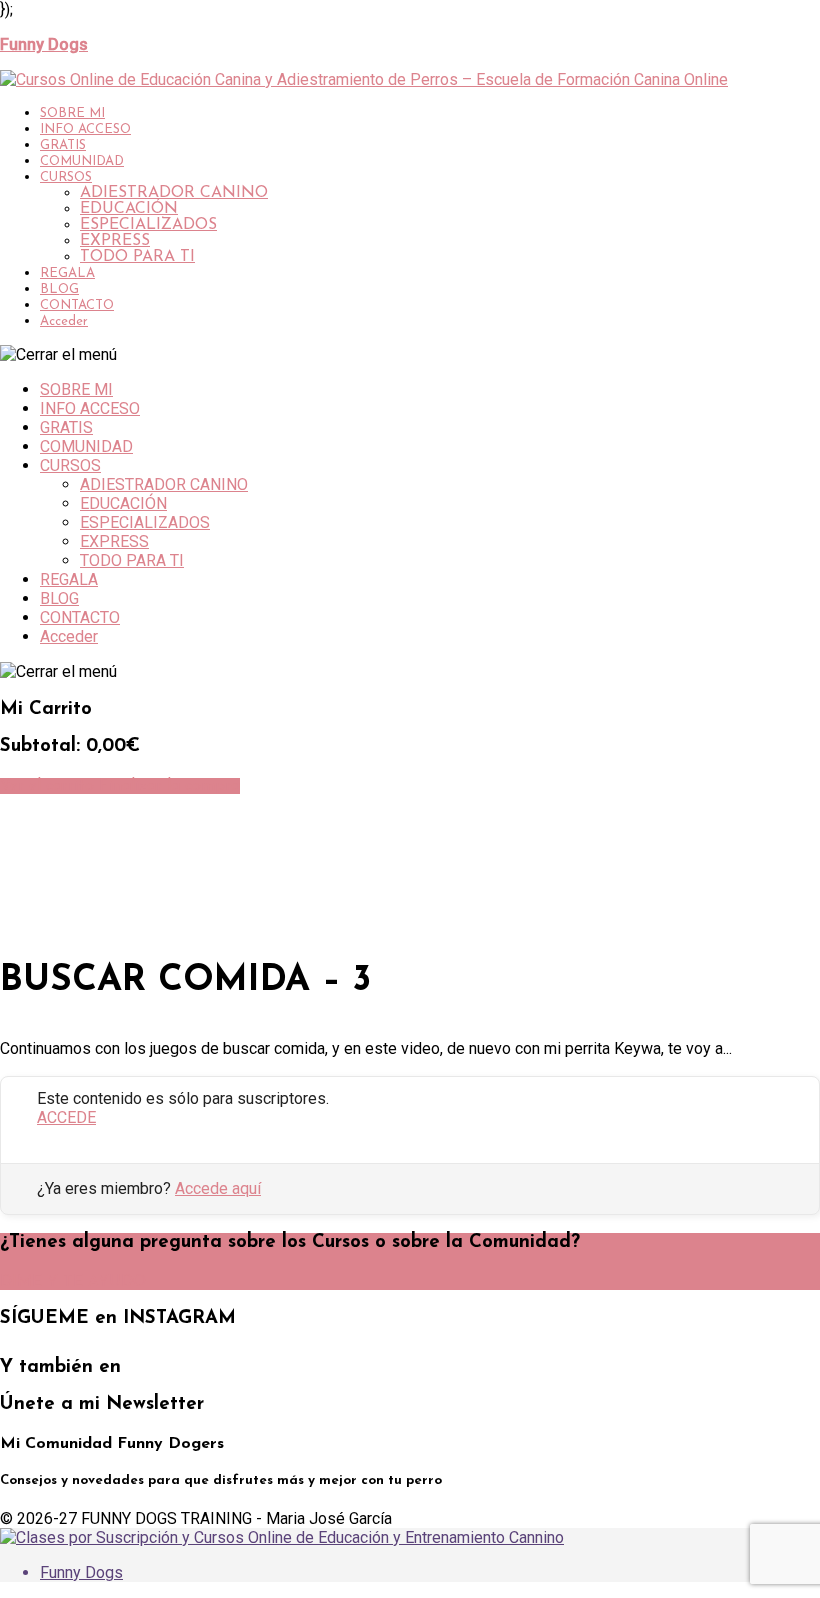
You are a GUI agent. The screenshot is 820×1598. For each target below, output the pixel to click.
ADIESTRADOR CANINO (174, 193)
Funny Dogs (81, 1572)
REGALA (67, 273)
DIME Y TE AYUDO (73, 1282)
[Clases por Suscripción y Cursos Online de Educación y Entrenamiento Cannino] (282, 1537)
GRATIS (63, 145)
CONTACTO (77, 305)
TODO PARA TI (137, 257)
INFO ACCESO (85, 129)
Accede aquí (218, 1188)
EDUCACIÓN (129, 209)
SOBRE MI (72, 113)
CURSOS (66, 177)
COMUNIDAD (82, 161)
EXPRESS (115, 241)
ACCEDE (66, 1117)
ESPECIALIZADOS (148, 225)
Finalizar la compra (169, 786)
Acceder (64, 321)
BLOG (59, 289)
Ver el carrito (49, 786)
